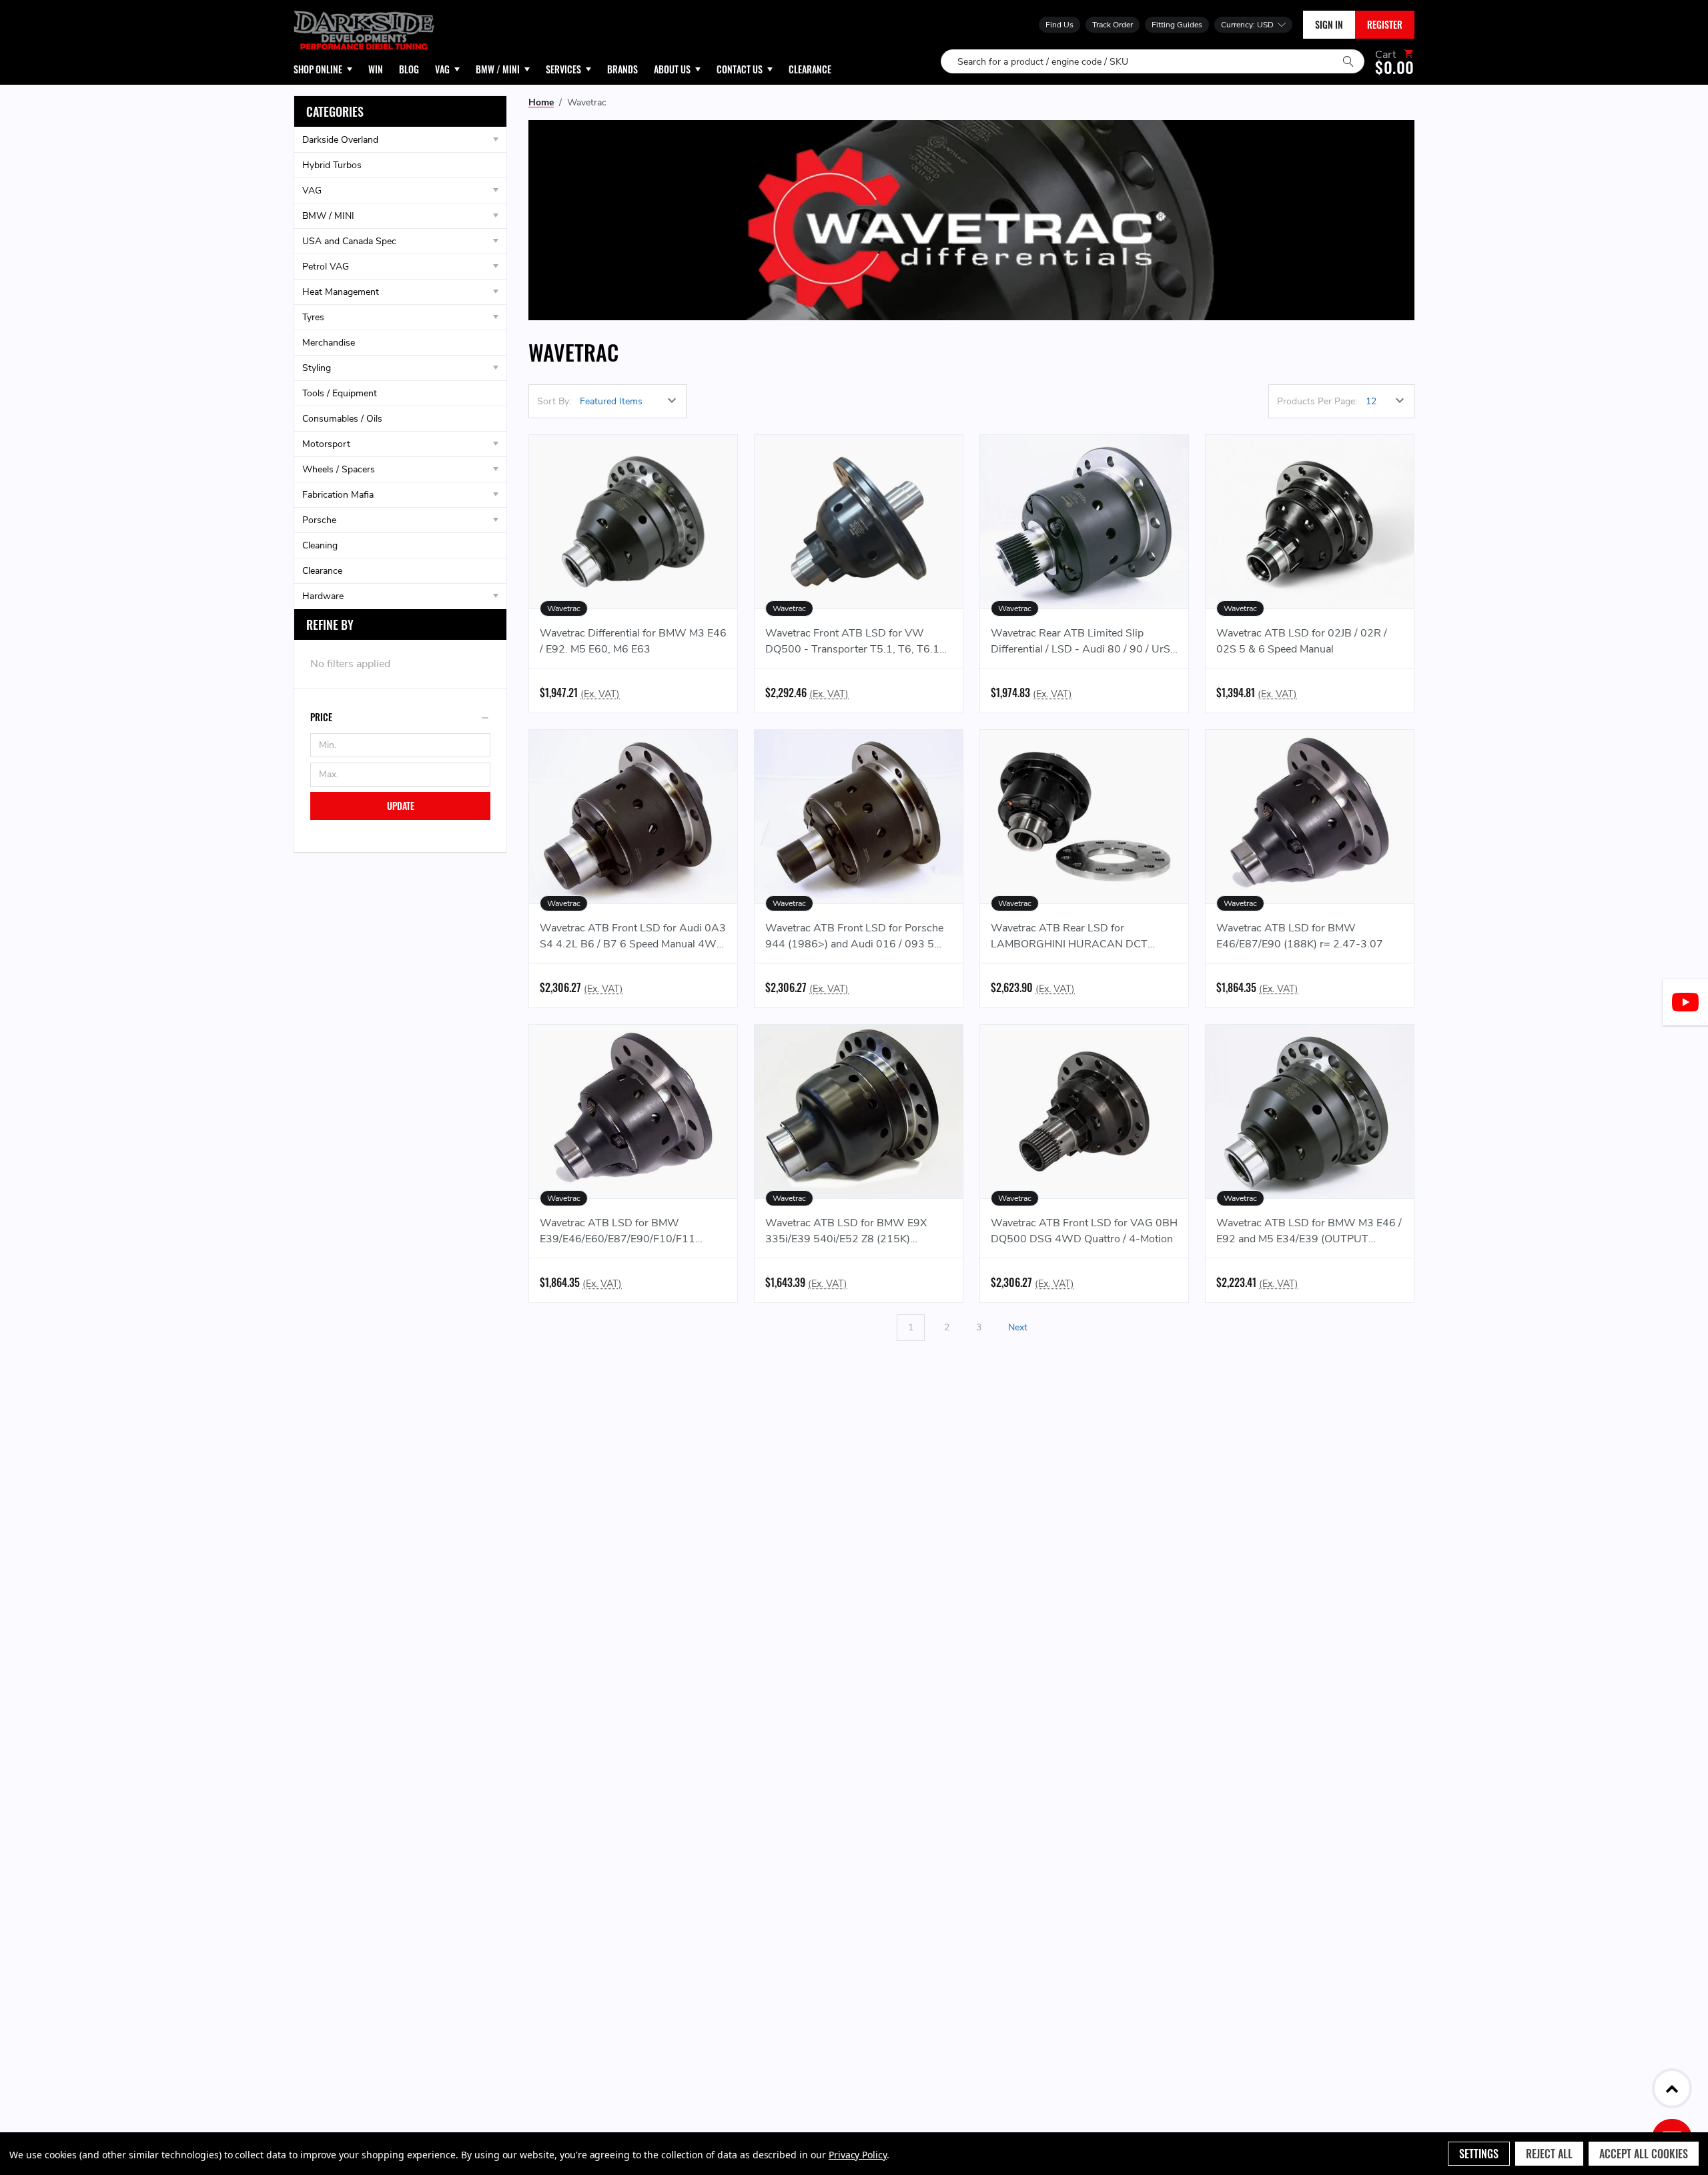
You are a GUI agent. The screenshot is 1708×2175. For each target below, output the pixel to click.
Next (1019, 1327)
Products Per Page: (1317, 401)
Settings (1479, 2154)
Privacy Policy (858, 2155)
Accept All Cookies (1644, 2154)
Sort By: (554, 401)
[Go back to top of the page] (1672, 2088)
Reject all (1549, 2154)
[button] (400, 717)
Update (401, 806)
